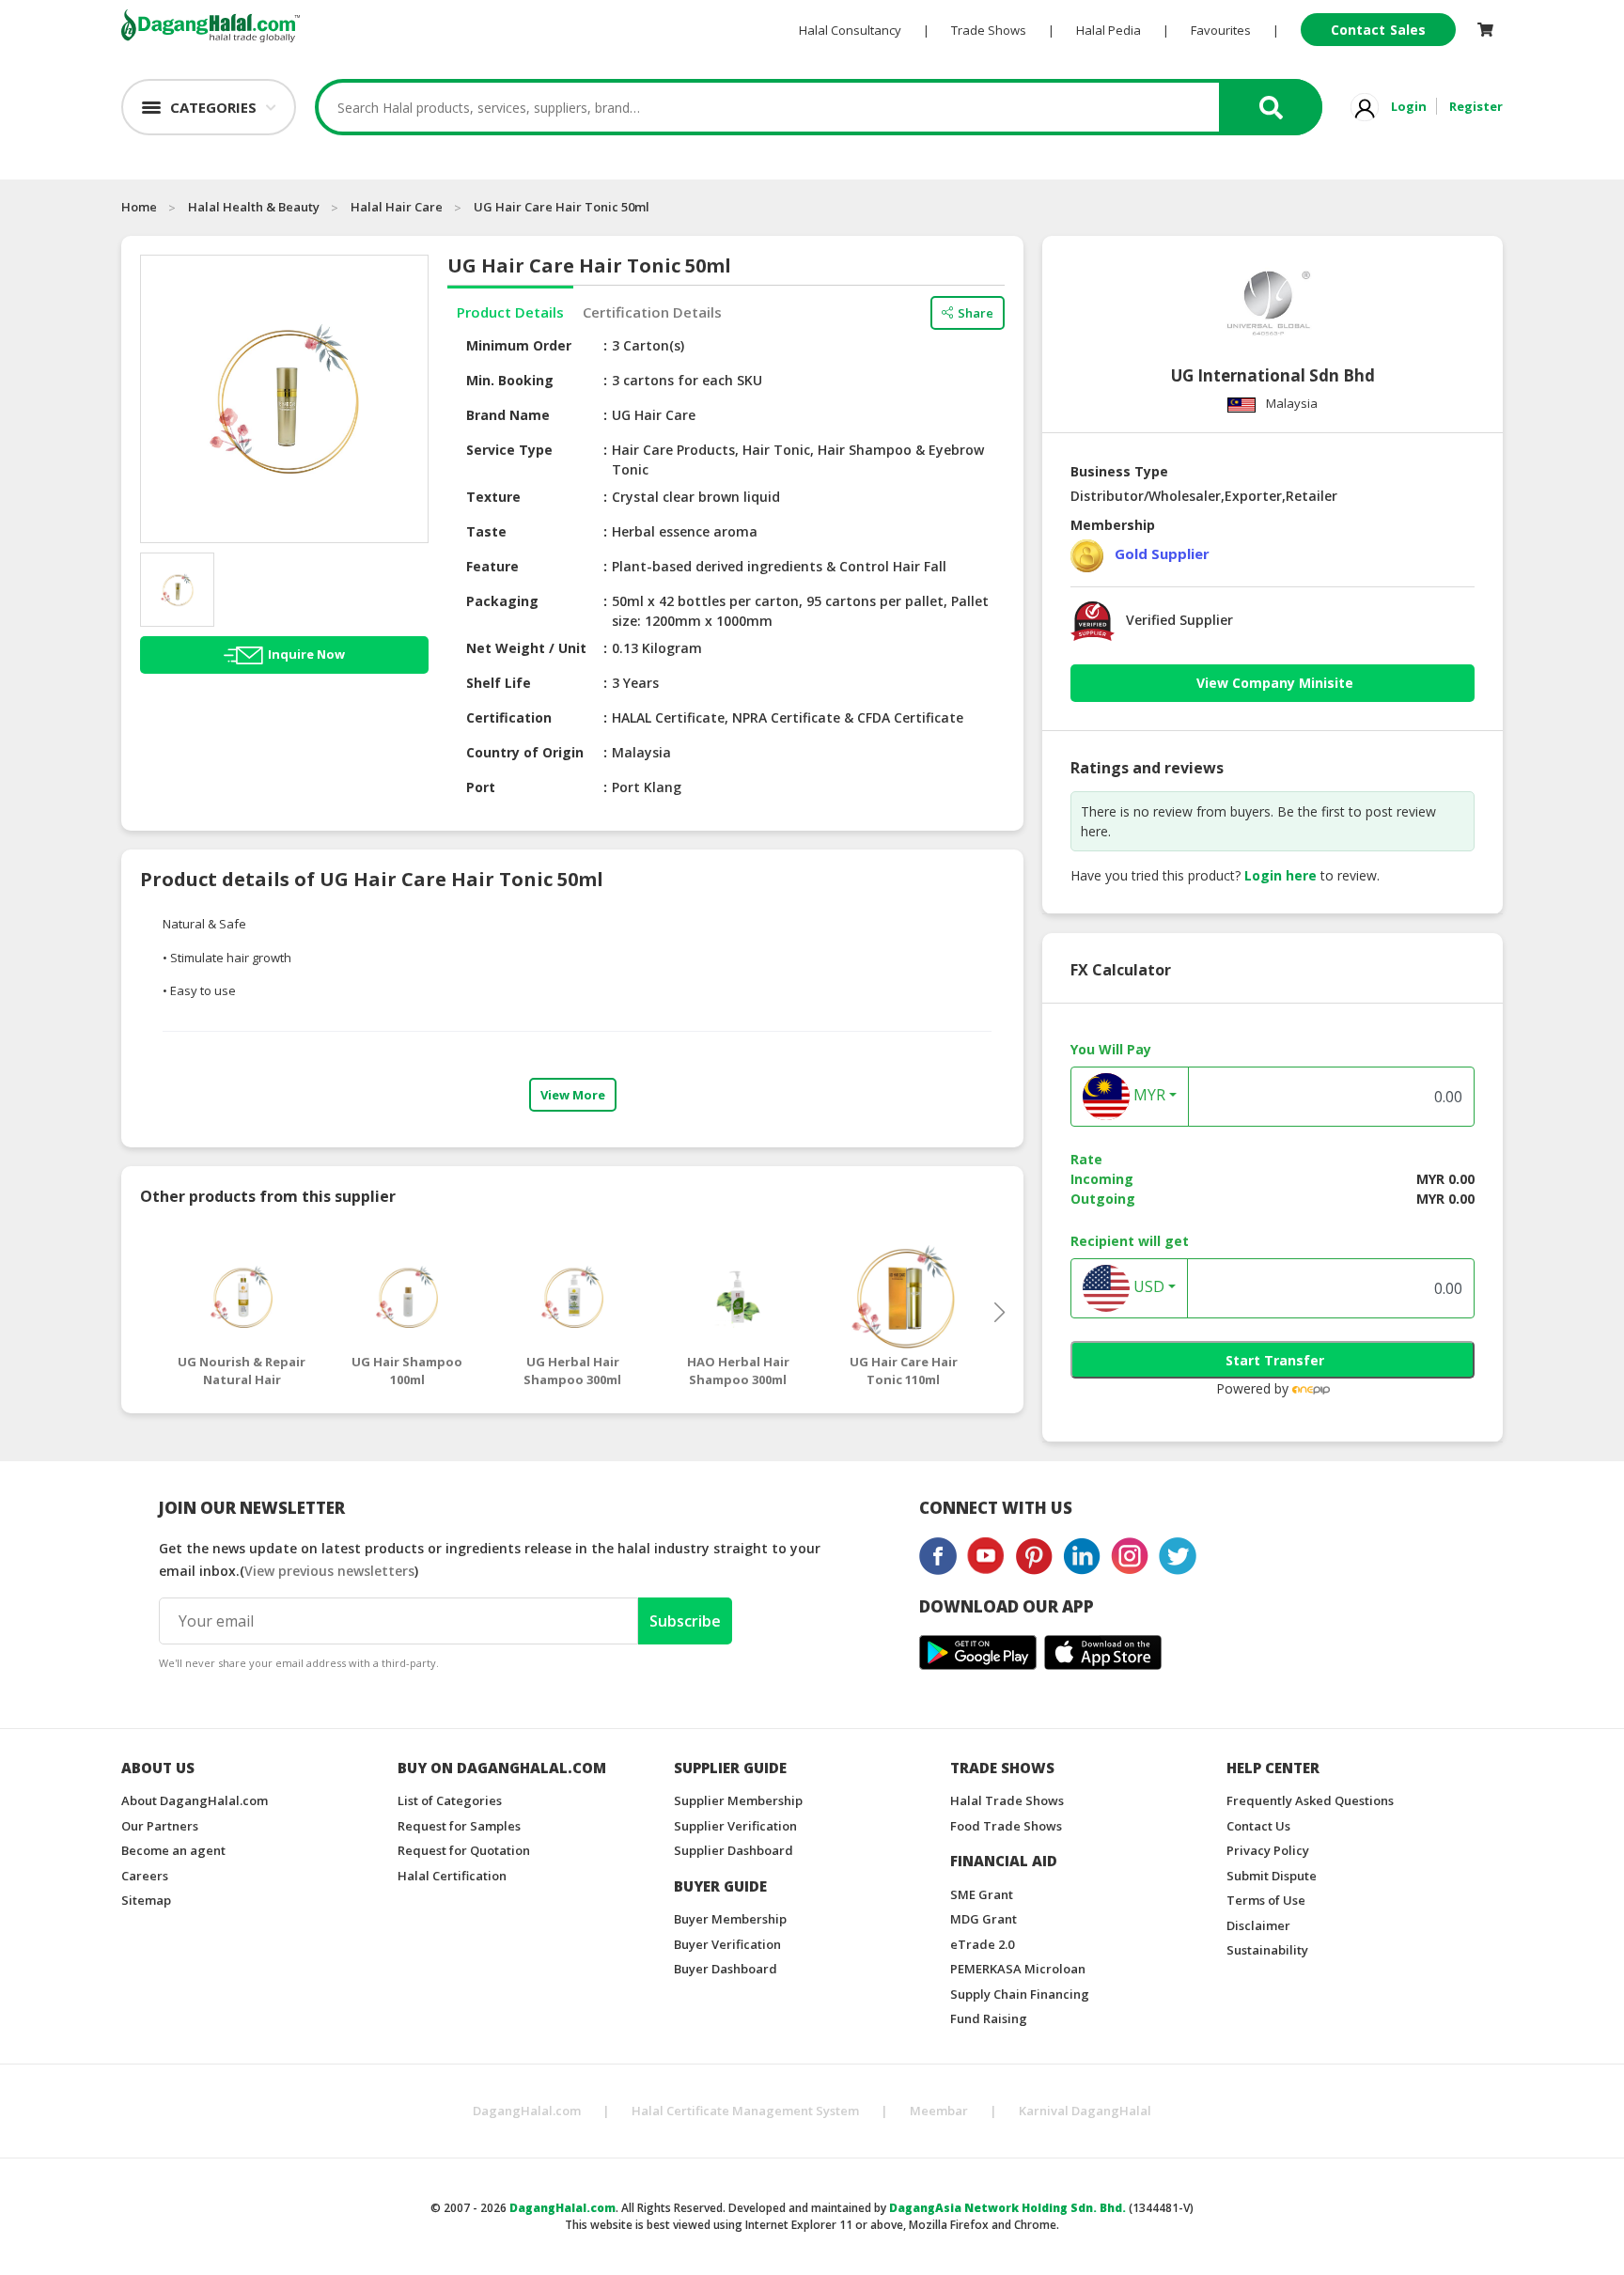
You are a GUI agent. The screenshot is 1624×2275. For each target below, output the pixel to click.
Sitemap (146, 1900)
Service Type (509, 450)
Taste (486, 531)
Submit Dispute (1272, 1876)
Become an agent (173, 1850)
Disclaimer (1258, 1925)
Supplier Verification (735, 1826)
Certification (509, 717)
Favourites (1221, 30)
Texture (493, 497)
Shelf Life (499, 683)
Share (976, 313)
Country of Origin (525, 752)
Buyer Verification (727, 1944)
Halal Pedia (1109, 30)
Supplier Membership (738, 1800)
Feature (492, 566)
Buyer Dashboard (726, 1969)
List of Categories (450, 1800)
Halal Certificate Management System (745, 2111)
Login (1409, 106)
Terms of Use (1266, 1900)
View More (573, 1095)
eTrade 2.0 (982, 1944)
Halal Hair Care (397, 207)
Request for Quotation (464, 1850)
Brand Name (508, 415)
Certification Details (652, 312)
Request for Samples (459, 1826)
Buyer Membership (730, 1919)
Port (481, 787)
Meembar (939, 2111)
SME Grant (982, 1894)
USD (1147, 1287)
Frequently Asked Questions (1310, 1800)
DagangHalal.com (527, 2111)
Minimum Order (519, 345)
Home (139, 207)
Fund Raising (989, 2018)
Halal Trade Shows (1007, 1800)
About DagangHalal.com (195, 1800)
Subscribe (685, 1621)
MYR (1148, 1096)
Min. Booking (510, 380)
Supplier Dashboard (734, 1850)
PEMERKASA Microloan (1018, 1969)
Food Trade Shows (1006, 1826)
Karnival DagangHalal (1085, 2111)
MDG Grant (984, 1919)
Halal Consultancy (850, 30)
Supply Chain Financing (1020, 1994)
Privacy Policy (1268, 1850)
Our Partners (160, 1826)
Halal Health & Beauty (254, 207)
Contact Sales (1378, 30)
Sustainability (1267, 1950)
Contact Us (1258, 1826)
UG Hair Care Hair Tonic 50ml (562, 207)
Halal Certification (452, 1876)
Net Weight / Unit (526, 648)
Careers (145, 1876)
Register (1476, 106)
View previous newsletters (329, 1571)
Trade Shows (989, 30)
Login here (1280, 875)
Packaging (502, 601)
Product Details (510, 312)
